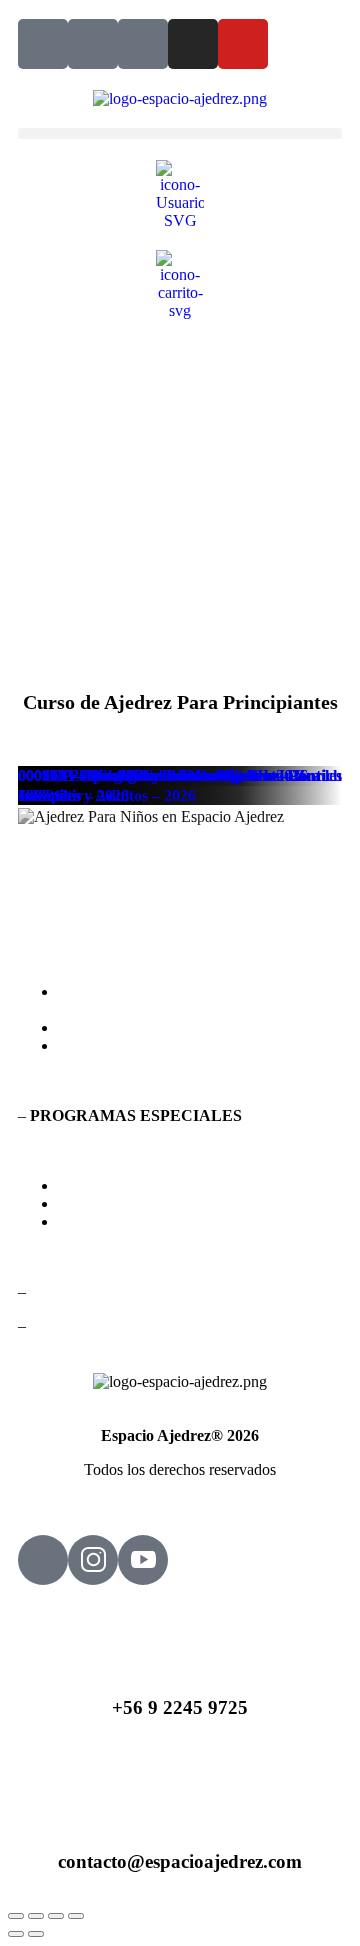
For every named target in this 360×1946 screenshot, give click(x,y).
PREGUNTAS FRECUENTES (160, 1027)
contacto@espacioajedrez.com (180, 1861)
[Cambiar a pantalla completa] (36, 1916)
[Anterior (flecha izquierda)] (16, 1934)
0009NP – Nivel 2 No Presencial (124, 775)
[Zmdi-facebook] (143, 44)
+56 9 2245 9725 (180, 1707)
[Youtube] (243, 44)
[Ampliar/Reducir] (16, 1916)
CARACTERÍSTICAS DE (158, 1000)
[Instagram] (193, 44)
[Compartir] (56, 1916)
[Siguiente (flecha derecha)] (36, 1934)
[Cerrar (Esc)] (76, 1916)
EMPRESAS (100, 1221)
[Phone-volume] (43, 44)
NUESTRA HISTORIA (135, 1045)
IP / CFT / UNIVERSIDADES (157, 1203)
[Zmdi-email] (93, 44)
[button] (180, 133)
